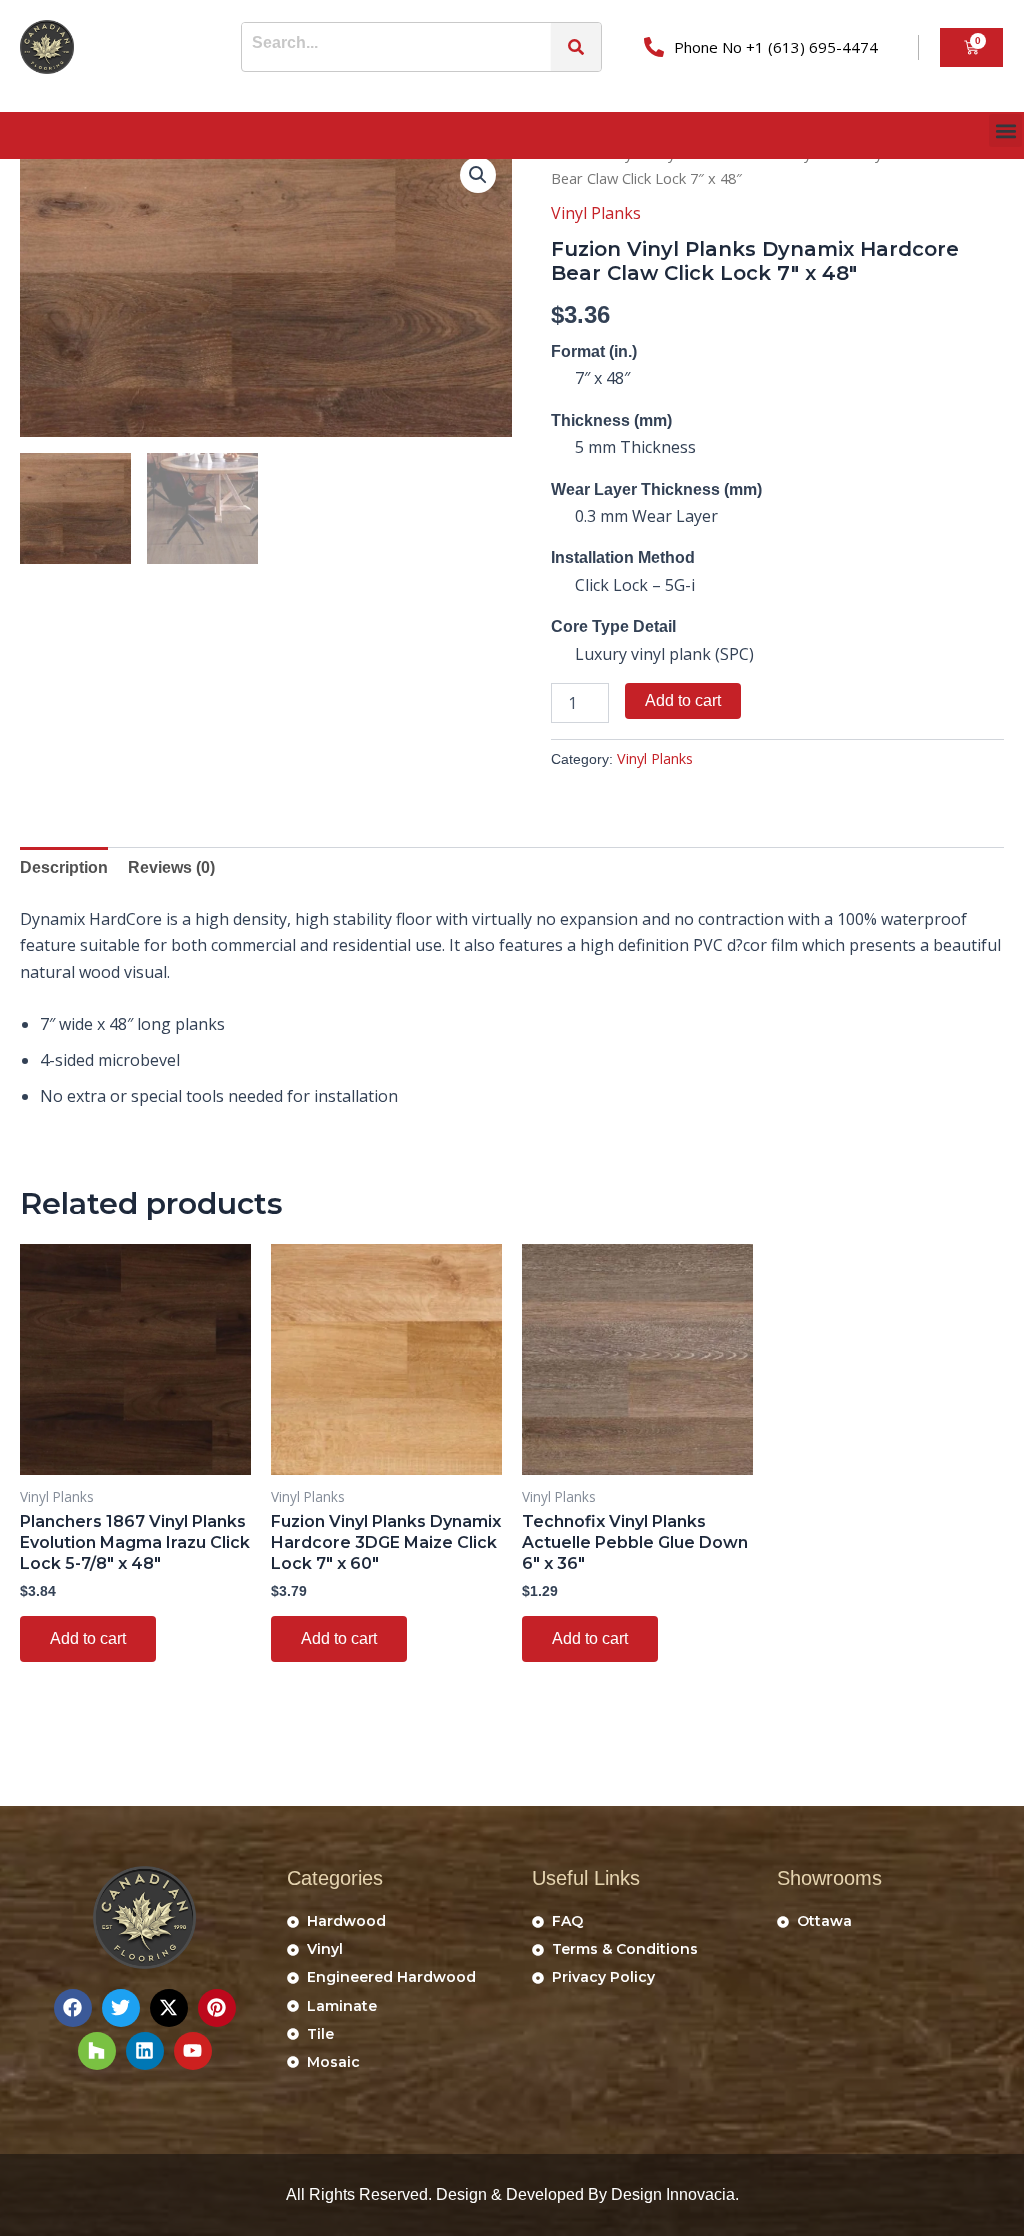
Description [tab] (64, 867)
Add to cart (683, 700)
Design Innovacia (673, 2194)
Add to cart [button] (88, 1638)
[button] (1005, 130)
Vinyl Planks (596, 213)
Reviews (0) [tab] (171, 867)
